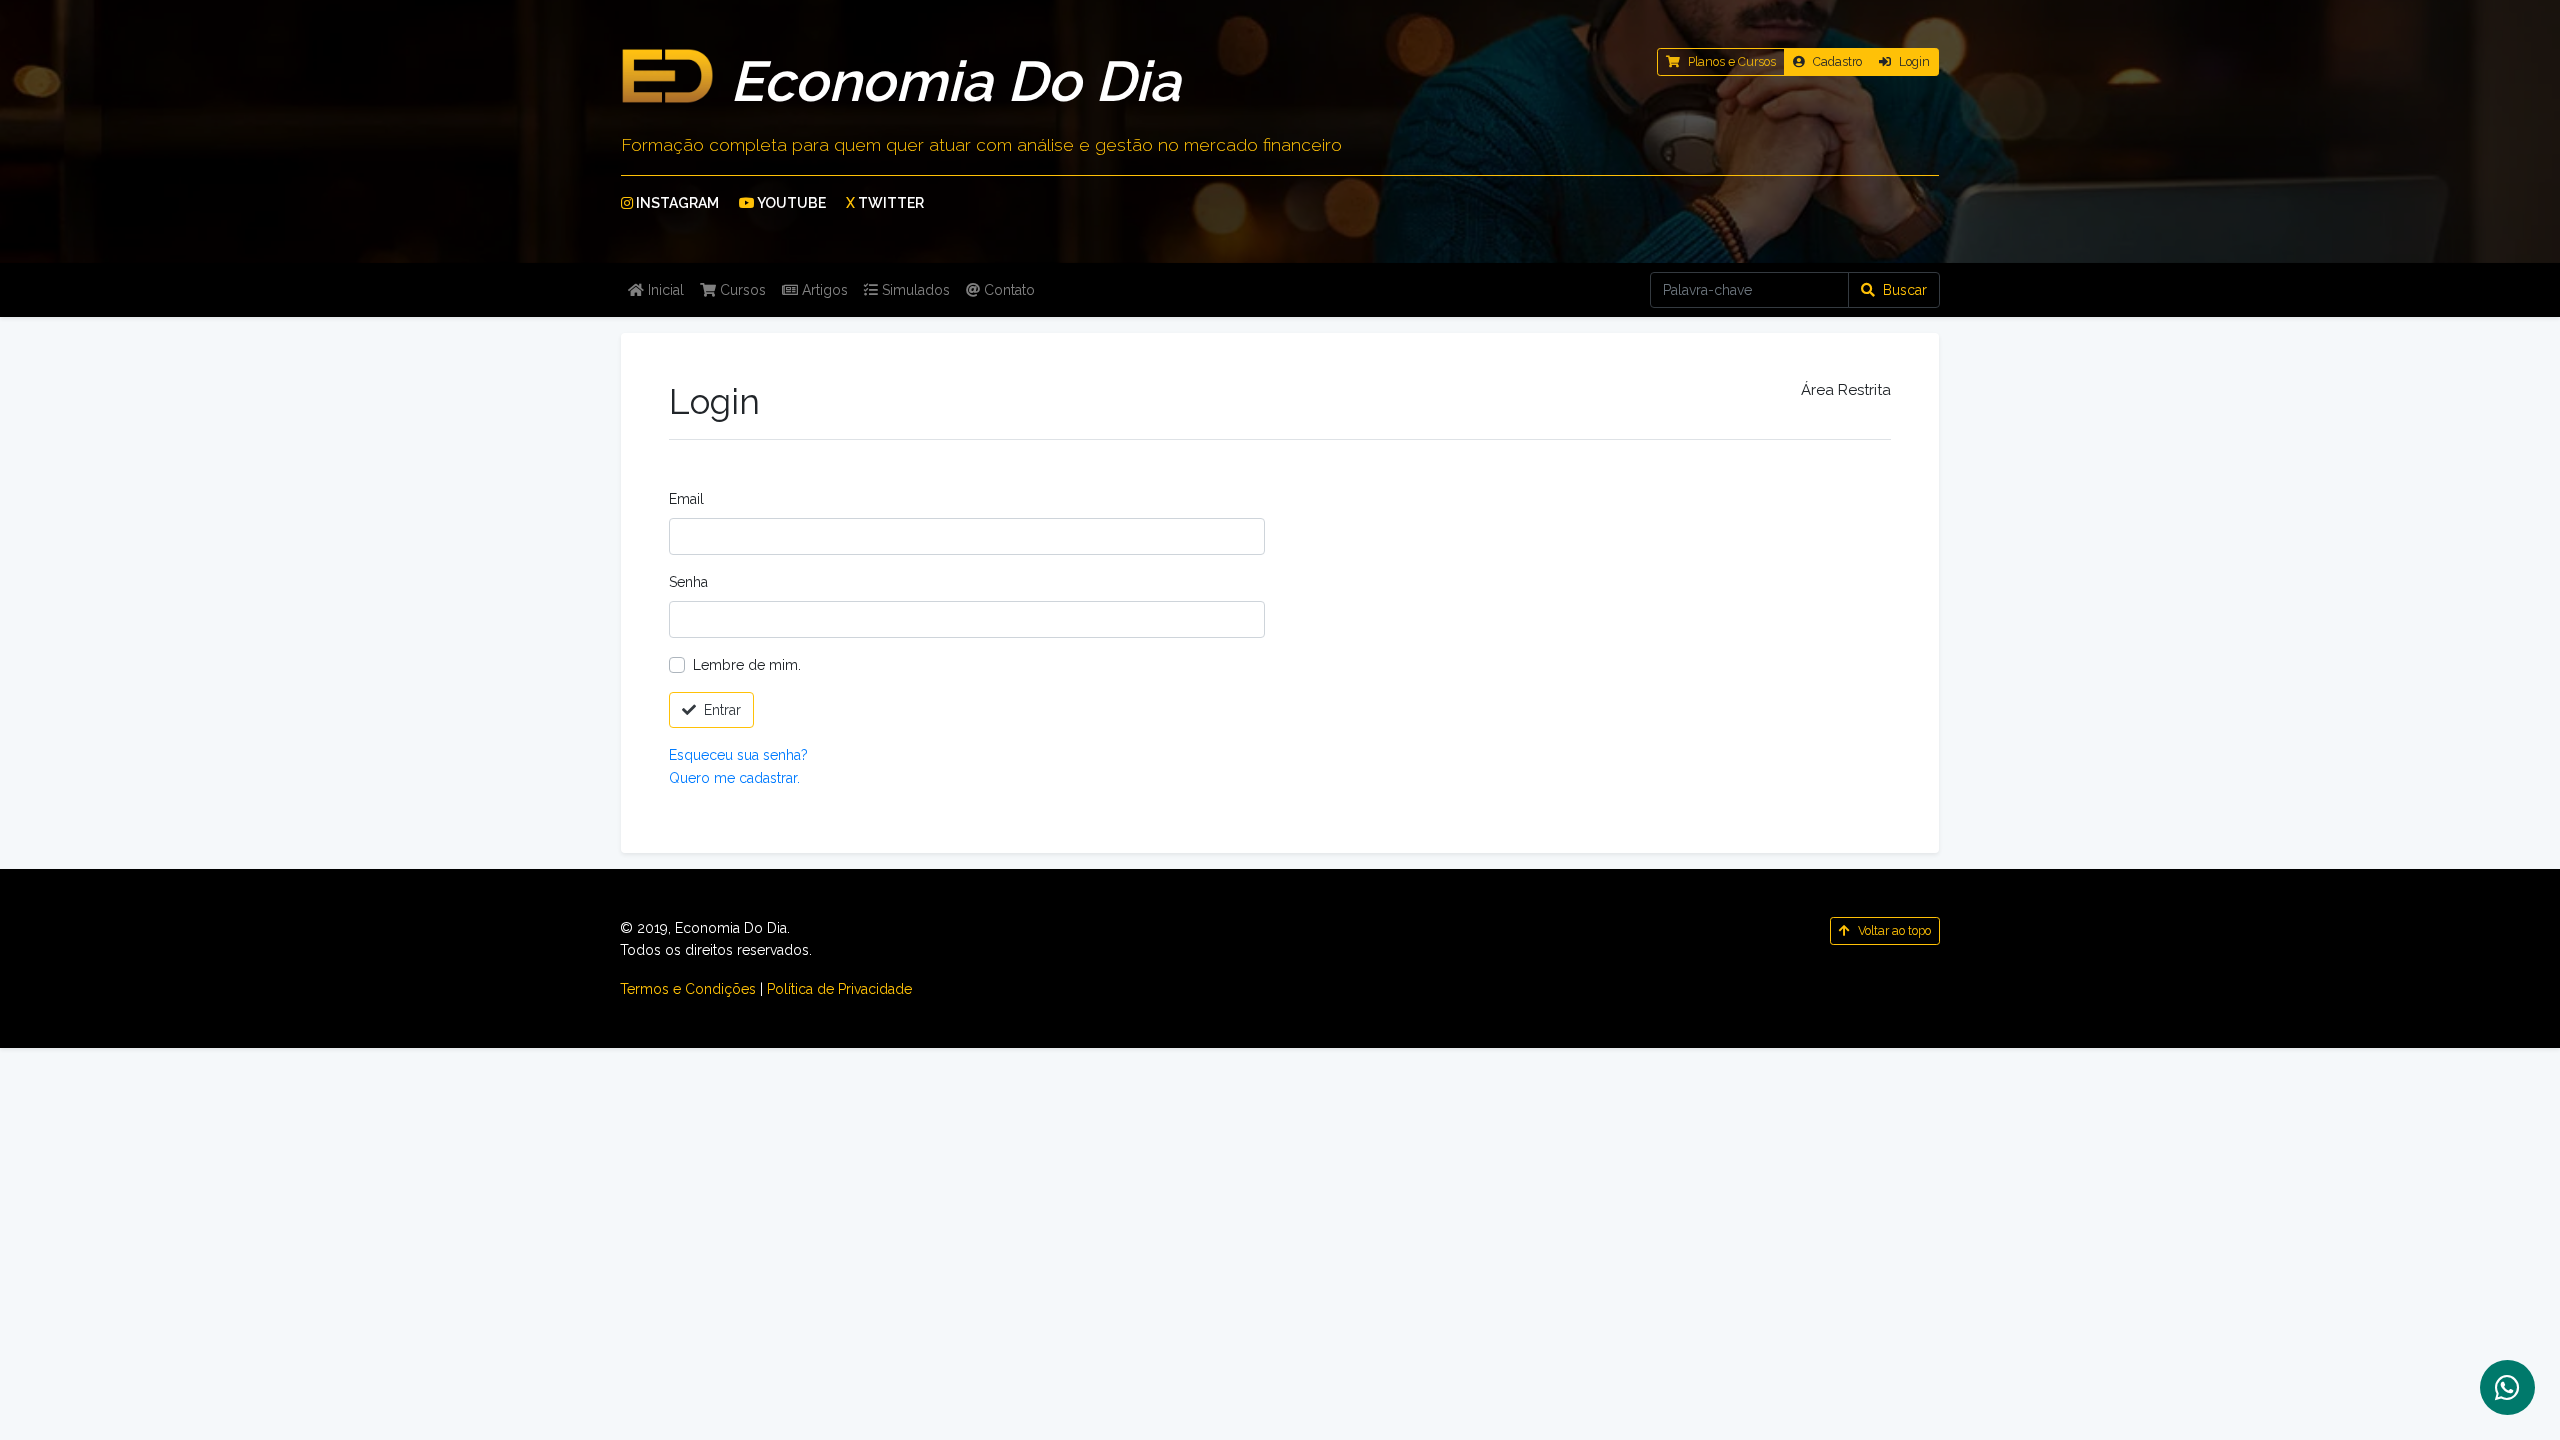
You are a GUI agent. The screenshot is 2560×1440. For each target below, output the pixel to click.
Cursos (741, 290)
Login (1914, 61)
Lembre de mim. (747, 665)
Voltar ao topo (1894, 930)
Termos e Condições (688, 989)
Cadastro (1837, 61)
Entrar (722, 710)
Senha (688, 582)
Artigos (823, 290)
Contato (1007, 290)
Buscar (1905, 290)
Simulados (914, 290)
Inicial (664, 290)
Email (686, 499)
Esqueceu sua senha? (738, 755)
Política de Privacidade (839, 989)
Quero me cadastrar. (734, 778)
